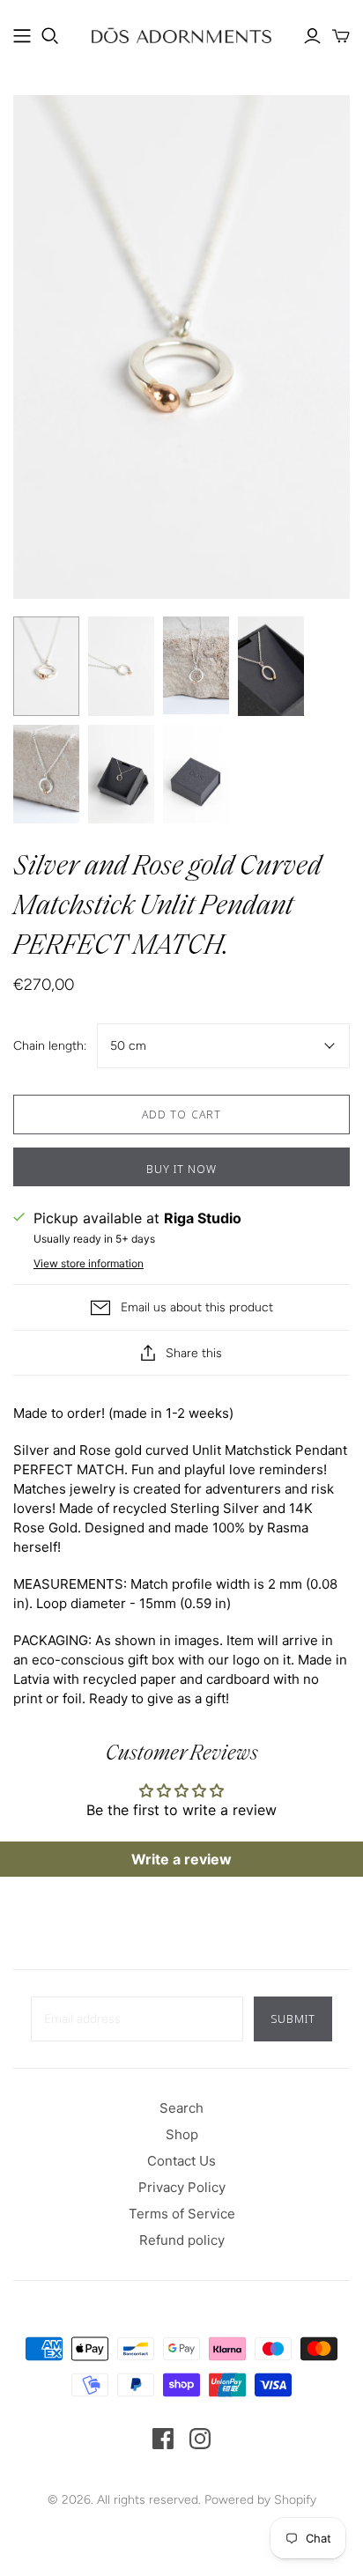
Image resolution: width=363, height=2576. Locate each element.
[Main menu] (22, 36)
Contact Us (181, 2161)
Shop (182, 2134)
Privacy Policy (182, 2187)
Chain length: (50, 1046)
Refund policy (182, 2240)
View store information (89, 1263)
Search (181, 2108)
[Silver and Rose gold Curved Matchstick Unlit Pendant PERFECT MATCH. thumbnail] (46, 666)
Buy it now (181, 1169)
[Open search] (50, 36)
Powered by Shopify (260, 2500)
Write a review (181, 1859)
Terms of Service (182, 2214)
